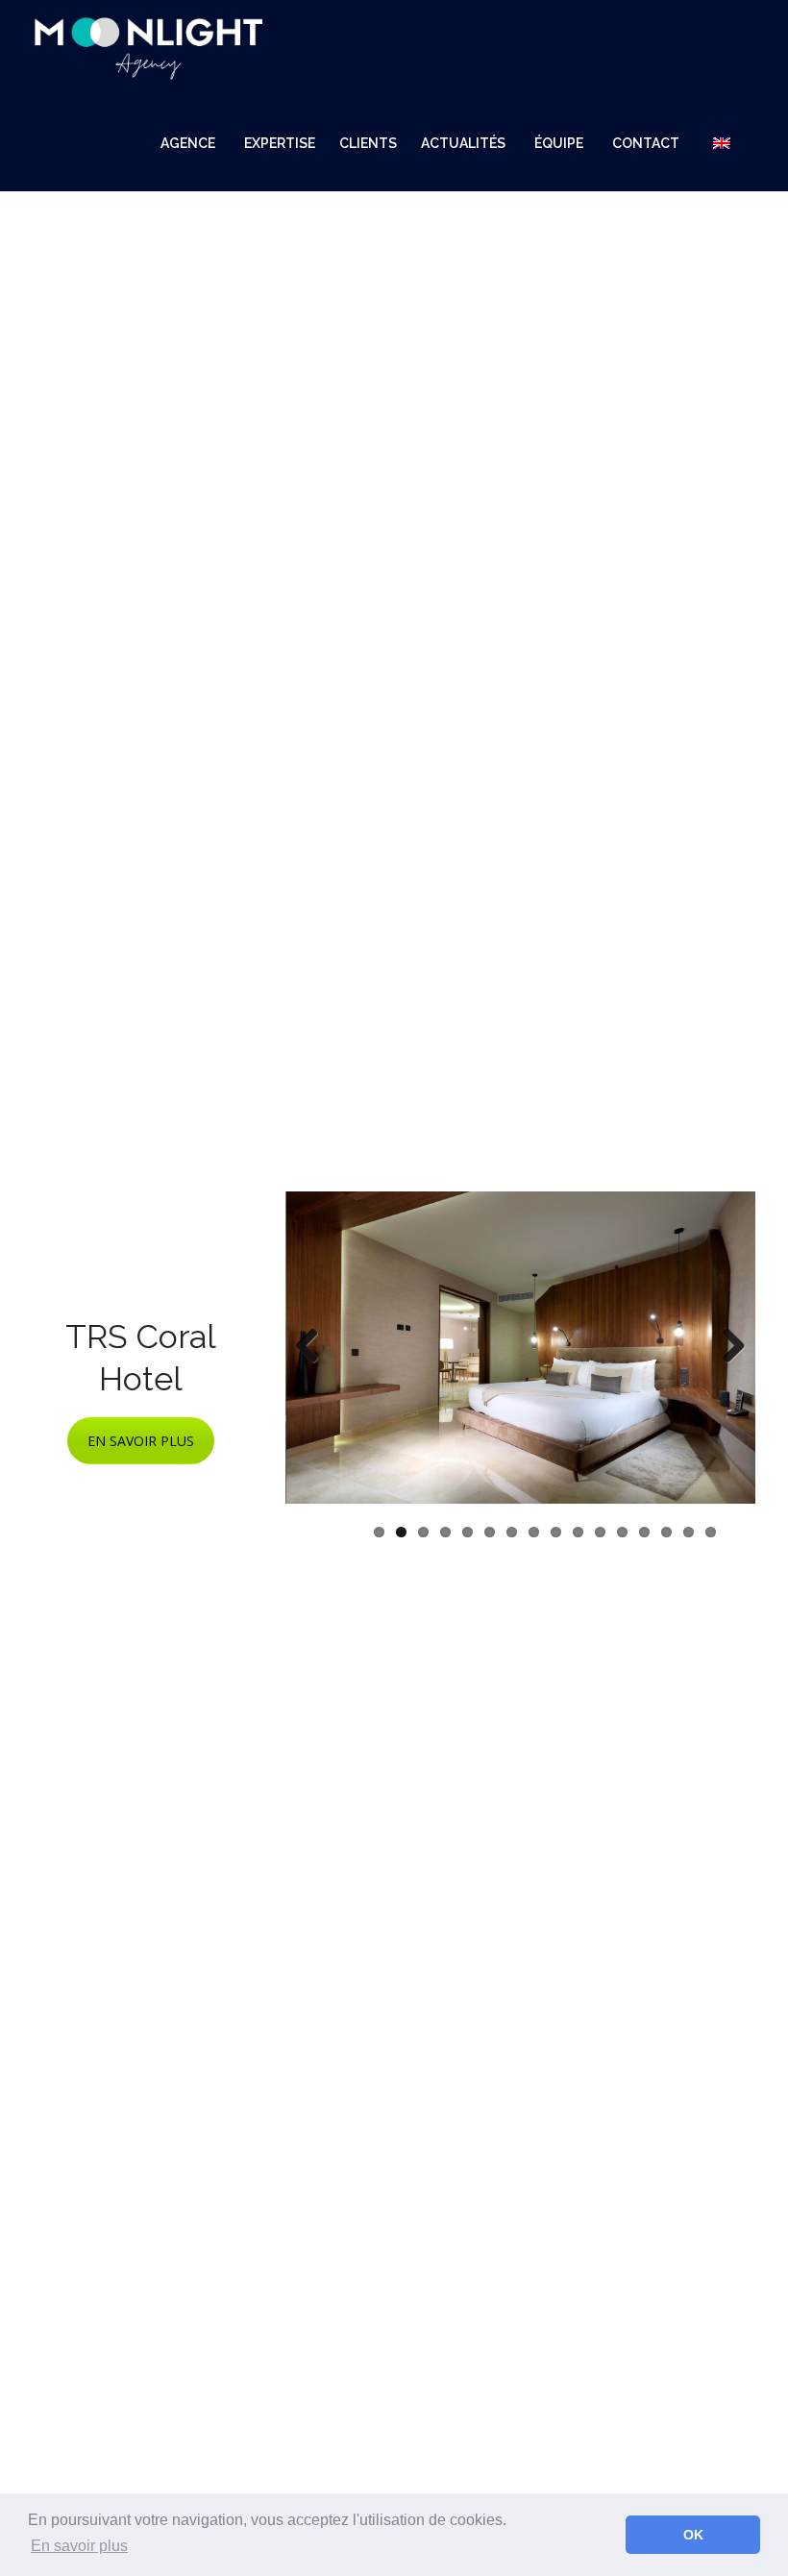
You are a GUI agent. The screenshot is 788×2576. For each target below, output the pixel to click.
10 (578, 1532)
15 (689, 1532)
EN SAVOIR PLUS (141, 1441)
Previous (314, 1347)
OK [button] (693, 2535)
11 (600, 1532)
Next (726, 1347)
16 (711, 1532)
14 (666, 1532)
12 (622, 1532)
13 (644, 1532)
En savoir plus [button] (79, 2546)
